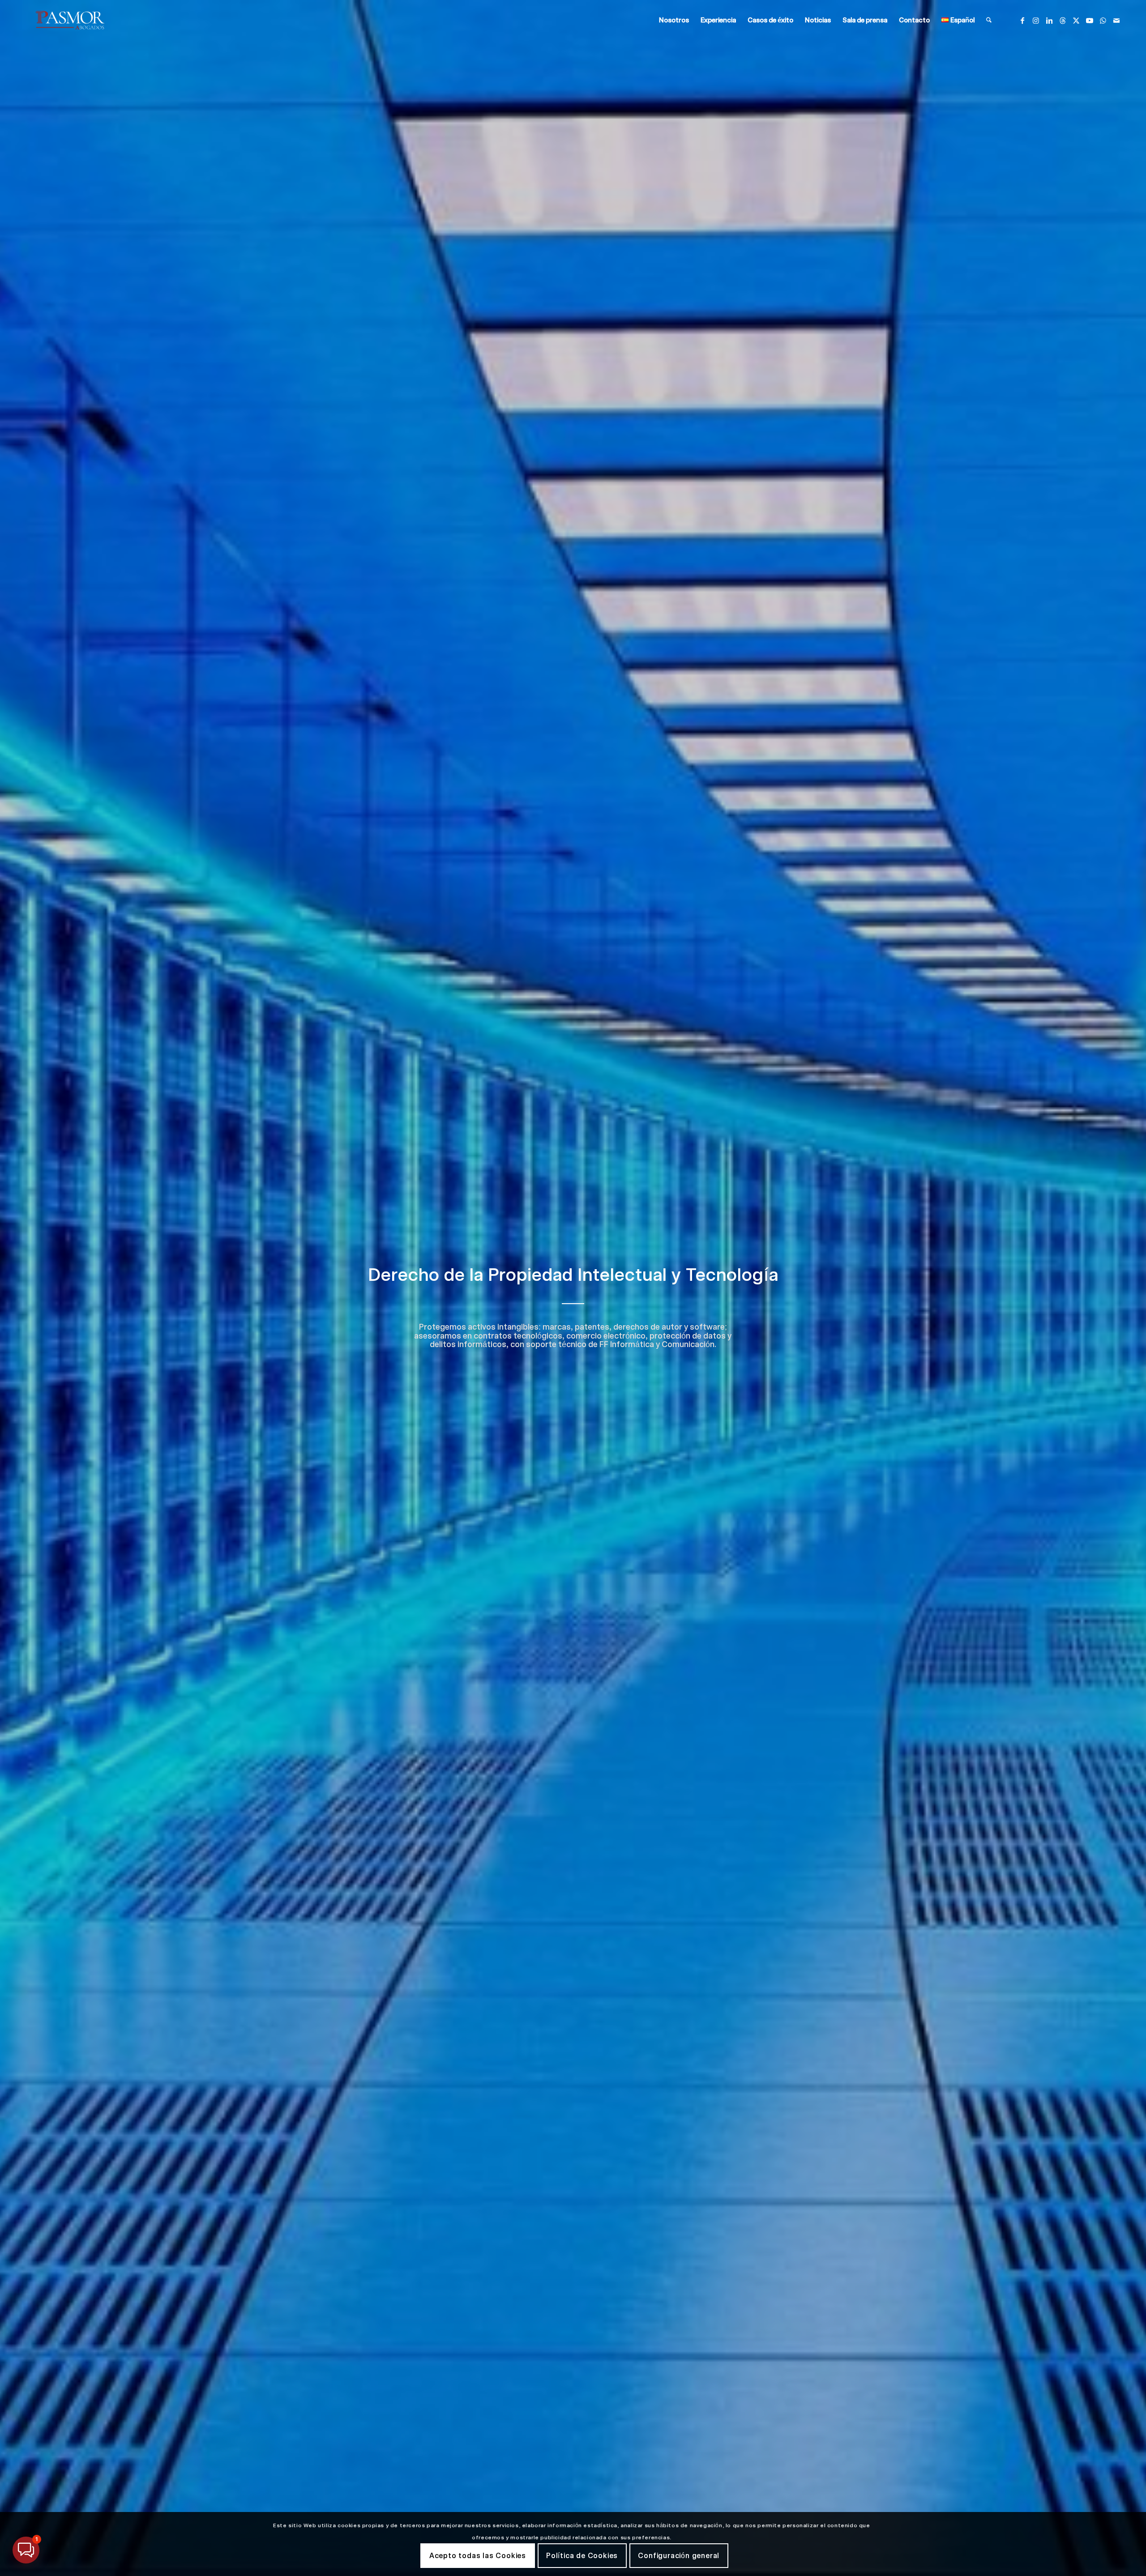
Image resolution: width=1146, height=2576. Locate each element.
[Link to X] (1076, 20)
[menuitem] (674, 20)
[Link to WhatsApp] (1103, 20)
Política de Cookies (582, 2556)
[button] (26, 2550)
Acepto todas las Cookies (478, 2556)
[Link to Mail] (1116, 20)
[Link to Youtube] (1090, 20)
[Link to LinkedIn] (1049, 20)
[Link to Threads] (1063, 20)
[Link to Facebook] (1022, 20)
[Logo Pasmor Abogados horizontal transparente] (70, 20)
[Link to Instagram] (1036, 20)
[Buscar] (989, 20)
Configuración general (679, 2556)
